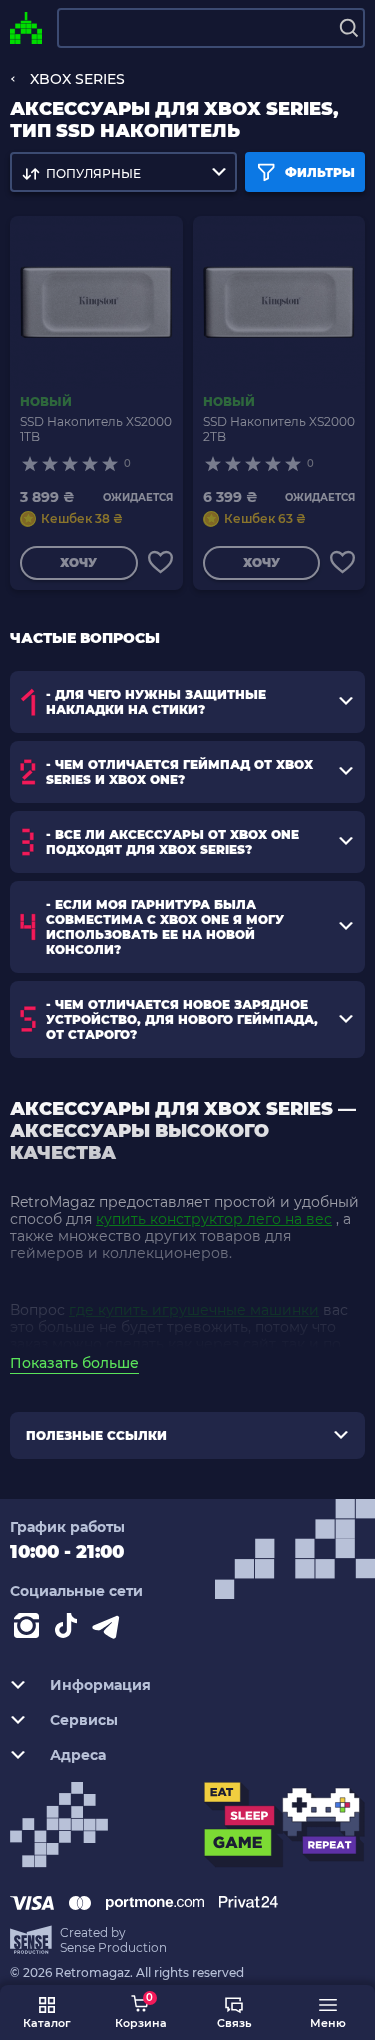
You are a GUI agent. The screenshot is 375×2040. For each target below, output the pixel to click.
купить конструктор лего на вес (214, 1219)
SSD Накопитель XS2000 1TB (96, 429)
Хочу (78, 562)
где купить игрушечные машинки (194, 1310)
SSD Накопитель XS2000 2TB (279, 429)
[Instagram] (30, 1630)
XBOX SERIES (77, 79)
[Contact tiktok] (70, 1630)
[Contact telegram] (110, 1630)
